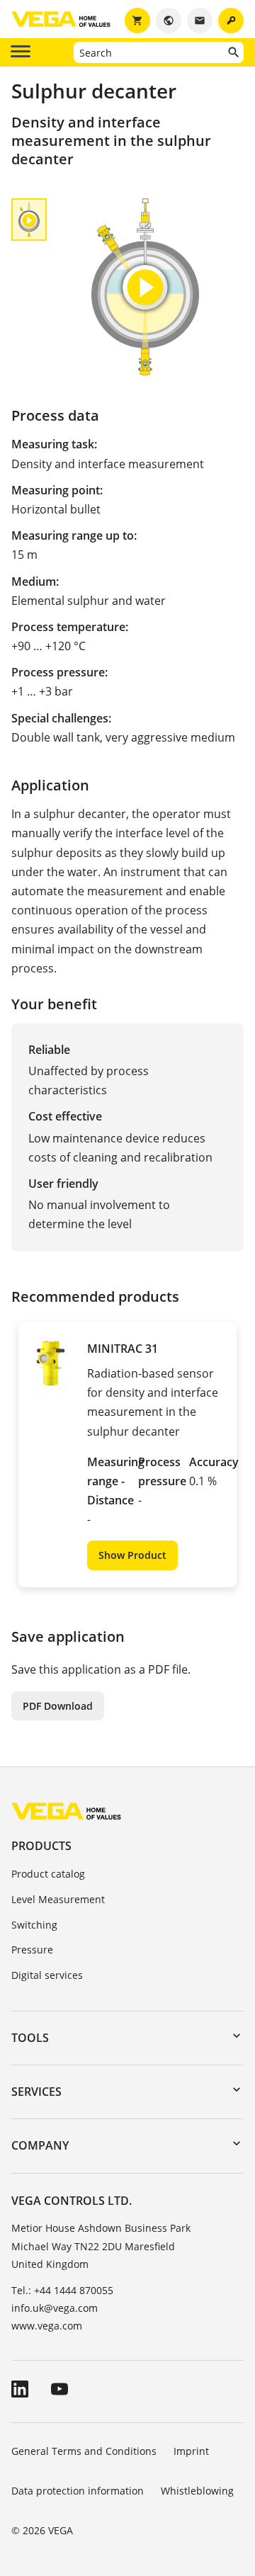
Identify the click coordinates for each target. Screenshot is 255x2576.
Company (40, 2145)
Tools (30, 2038)
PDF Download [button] (58, 1706)
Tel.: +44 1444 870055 (62, 2290)
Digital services (47, 1975)
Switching (34, 1925)
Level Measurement (58, 1899)
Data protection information (78, 2491)
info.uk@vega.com (55, 2308)
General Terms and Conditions (84, 2451)
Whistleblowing (197, 2491)
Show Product (132, 1555)
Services (36, 2092)
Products (41, 1846)
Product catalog (48, 1874)
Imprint (191, 2451)
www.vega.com (47, 2326)
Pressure (32, 1950)
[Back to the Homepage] (66, 1810)
